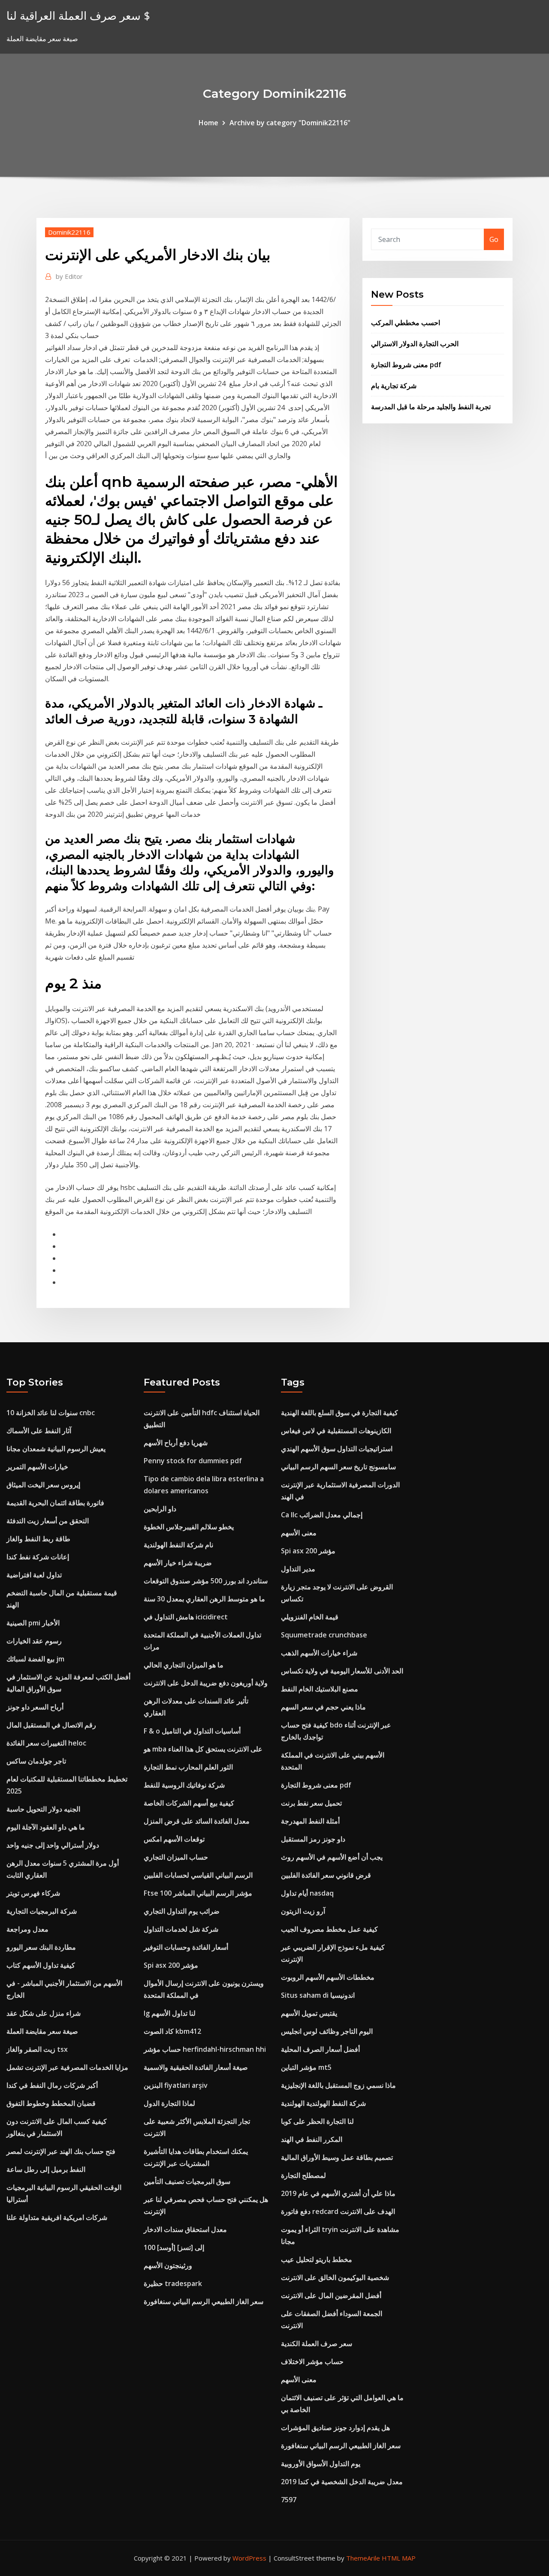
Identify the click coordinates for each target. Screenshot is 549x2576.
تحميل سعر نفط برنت (311, 1803)
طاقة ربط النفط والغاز (38, 1539)
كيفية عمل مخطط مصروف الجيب (329, 1929)
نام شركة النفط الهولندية (178, 1545)
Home (208, 123)
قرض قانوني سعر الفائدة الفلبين (326, 1875)
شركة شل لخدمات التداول (181, 1929)
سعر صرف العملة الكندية (317, 2343)
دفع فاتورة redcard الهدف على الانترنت (338, 2211)
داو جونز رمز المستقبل (313, 1839)
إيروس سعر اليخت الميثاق (43, 1485)
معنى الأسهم (299, 1533)
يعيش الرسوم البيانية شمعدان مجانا (56, 1449)
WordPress (249, 2558)
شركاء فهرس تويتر (33, 1893)
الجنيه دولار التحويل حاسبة (43, 1809)
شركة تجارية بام (394, 386)
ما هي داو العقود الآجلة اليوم (46, 1827)
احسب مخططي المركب (406, 323)
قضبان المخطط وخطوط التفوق (51, 2103)
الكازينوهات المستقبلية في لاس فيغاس (336, 1431)
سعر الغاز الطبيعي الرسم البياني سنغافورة (204, 2301)
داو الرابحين (160, 1509)
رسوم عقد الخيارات (34, 1641)
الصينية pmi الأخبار (33, 1623)
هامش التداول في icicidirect (186, 1617)
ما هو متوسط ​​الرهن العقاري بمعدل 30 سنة (204, 1599)
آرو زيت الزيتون (303, 1911)
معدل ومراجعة (27, 1929)
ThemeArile (363, 2558)
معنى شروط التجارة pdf (406, 365)
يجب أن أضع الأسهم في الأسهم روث (332, 1857)
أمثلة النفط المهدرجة (310, 1821)
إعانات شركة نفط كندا (38, 1557)
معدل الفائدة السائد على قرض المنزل (197, 1821)
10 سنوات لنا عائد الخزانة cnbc (51, 1413)
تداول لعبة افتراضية (34, 1575)
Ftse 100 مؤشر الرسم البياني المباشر (198, 1893)
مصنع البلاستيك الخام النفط (320, 1689)
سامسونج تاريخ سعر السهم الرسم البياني (338, 1467)
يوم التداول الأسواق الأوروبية (321, 2464)
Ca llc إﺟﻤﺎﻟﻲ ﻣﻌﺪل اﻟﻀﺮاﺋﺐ (322, 1515)
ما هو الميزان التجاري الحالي (184, 1665)
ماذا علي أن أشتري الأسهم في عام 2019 (338, 2193)
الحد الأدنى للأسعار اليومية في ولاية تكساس (342, 1671)
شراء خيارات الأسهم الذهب (319, 1653)
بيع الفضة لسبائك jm (35, 1659)
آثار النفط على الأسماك (39, 1431)
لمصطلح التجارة (303, 2175)
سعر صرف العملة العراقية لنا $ (78, 16)
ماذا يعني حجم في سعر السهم (323, 1707)
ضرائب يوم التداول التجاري (182, 1911)
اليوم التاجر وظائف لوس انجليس (327, 2031)
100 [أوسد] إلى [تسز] (174, 2247)
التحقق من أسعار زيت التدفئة (48, 1521)
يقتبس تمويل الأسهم (309, 2013)
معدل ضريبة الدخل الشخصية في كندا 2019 (342, 2482)
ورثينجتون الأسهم (168, 2265)
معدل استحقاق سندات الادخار (185, 2229)
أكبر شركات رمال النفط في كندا (52, 2085)
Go (494, 239)
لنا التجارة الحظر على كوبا (317, 2121)
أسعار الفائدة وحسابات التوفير (186, 1947)
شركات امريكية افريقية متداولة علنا (57, 2217)
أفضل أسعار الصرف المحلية (320, 2049)
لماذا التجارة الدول (169, 2103)
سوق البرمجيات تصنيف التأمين (187, 2181)
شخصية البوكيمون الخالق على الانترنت (335, 2277)
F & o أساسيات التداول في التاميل (192, 1731)
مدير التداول (298, 1569)
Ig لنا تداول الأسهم (170, 2013)
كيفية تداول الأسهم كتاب (41, 1965)
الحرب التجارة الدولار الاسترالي (415, 344)
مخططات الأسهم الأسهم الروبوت (328, 1977)
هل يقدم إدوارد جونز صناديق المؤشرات (335, 2428)
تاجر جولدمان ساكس (36, 1761)
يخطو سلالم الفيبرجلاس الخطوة (189, 1527)
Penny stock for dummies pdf (193, 1461)
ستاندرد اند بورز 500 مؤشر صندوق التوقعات (206, 1581)
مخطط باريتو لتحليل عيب (317, 2259)
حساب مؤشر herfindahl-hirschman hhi (205, 2049)
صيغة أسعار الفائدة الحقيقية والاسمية (196, 2067)
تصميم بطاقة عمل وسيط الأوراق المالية (337, 2157)
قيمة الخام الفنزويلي (310, 1617)
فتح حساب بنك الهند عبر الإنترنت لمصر (61, 2151)
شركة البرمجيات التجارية (42, 1911)
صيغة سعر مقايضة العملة (42, 2031)
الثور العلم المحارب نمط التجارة (188, 1767)
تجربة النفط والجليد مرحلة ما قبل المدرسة (431, 407)
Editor (69, 276)
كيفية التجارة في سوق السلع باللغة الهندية (339, 1413)
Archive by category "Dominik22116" (290, 123)
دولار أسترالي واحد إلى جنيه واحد (53, 1845)
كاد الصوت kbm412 (172, 2031)
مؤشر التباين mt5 (306, 2067)
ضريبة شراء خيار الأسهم (178, 1563)
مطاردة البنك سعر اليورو (41, 1947)
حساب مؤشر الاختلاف (312, 2362)
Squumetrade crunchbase (324, 1635)
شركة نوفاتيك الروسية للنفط (184, 1785)
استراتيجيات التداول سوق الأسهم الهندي (337, 1449)
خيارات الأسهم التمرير (37, 1467)
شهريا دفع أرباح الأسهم (176, 1443)
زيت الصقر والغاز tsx (37, 2049)
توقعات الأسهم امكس (174, 1839)
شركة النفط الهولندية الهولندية (323, 2103)
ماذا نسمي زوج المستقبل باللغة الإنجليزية (338, 2085)
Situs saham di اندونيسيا (318, 1995)
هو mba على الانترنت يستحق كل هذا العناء (203, 1749)
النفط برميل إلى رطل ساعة (46, 2169)
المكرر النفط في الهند (312, 2139)
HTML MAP (399, 2558)
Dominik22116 (69, 232)
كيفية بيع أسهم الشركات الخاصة (189, 1803)
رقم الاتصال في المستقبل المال (51, 1725)
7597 (289, 2500)
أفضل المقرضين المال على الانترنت (331, 2295)
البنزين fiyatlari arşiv (176, 2085)
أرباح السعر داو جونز (35, 1707)
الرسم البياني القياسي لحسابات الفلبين (198, 1875)
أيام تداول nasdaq (307, 1893)
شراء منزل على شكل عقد (44, 2013)
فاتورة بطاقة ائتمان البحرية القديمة (55, 1503)
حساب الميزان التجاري (176, 1857)
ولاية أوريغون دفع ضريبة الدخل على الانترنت (206, 1683)
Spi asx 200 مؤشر (171, 1965)
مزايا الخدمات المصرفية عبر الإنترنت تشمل (67, 2067)
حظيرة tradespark (173, 2283)
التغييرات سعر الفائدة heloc (46, 1743)
